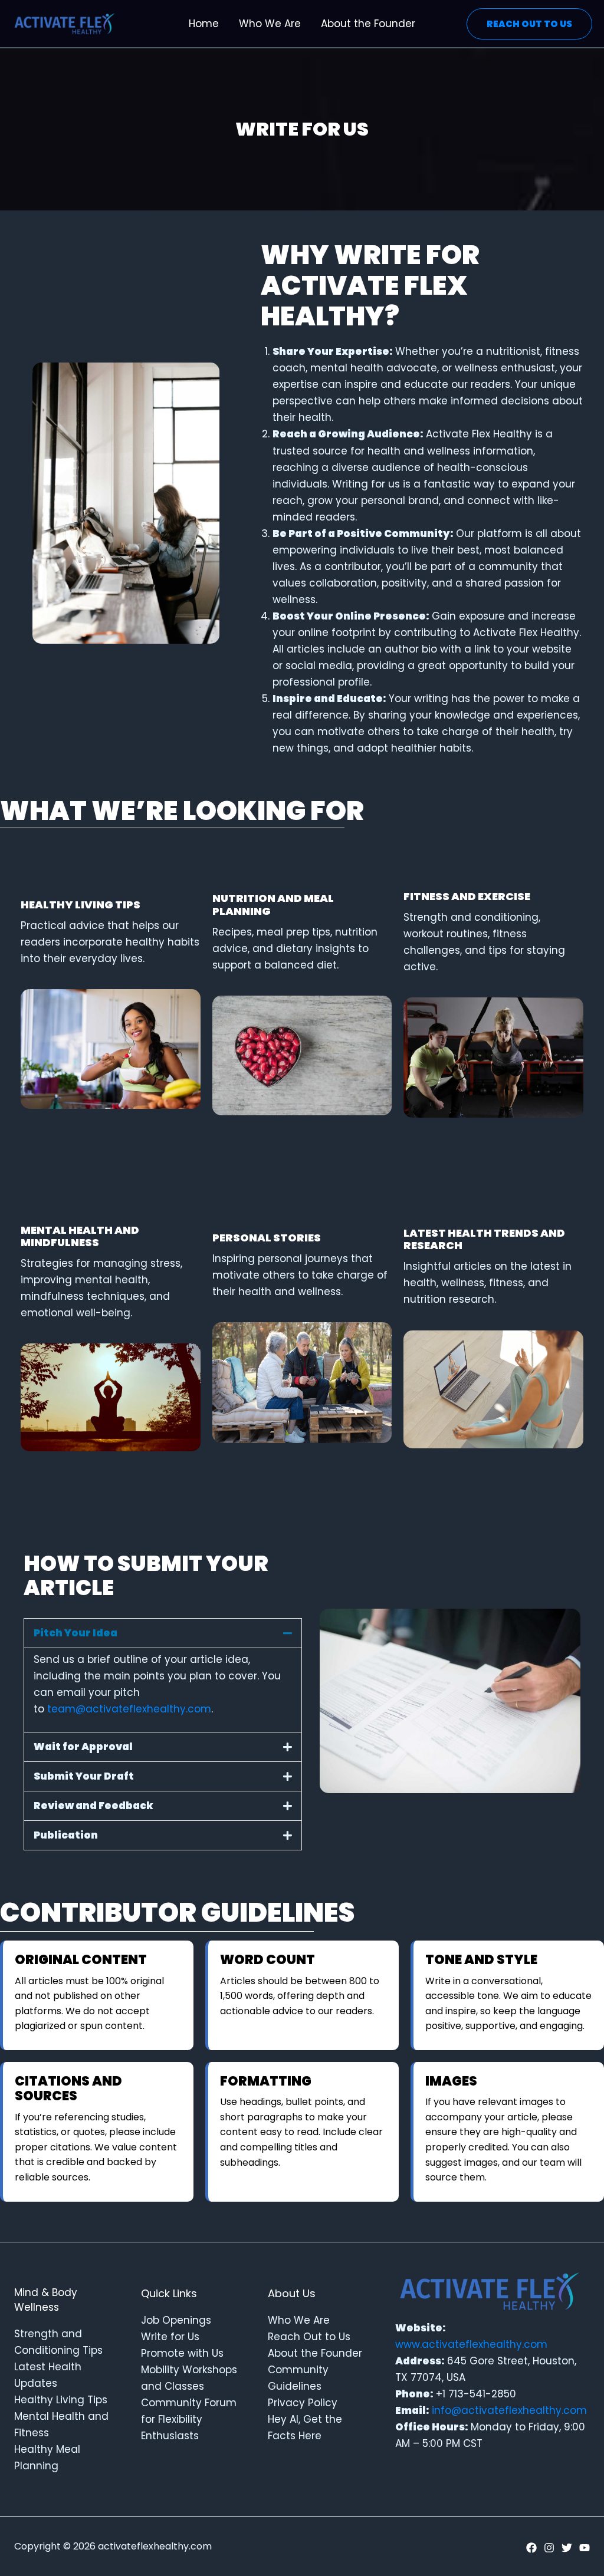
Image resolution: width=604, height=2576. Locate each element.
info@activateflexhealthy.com (509, 2410)
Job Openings (176, 2320)
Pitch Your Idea (75, 1633)
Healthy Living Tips (61, 2400)
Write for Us (170, 2337)
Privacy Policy (303, 2403)
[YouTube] (585, 2548)
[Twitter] (567, 2548)
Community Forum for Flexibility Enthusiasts (189, 2419)
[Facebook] (531, 2548)
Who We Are (299, 2320)
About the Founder (315, 2353)
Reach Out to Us (309, 2337)
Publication (66, 1835)
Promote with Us (182, 2353)
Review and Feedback (93, 1806)
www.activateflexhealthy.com (471, 2344)
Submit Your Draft (84, 1776)
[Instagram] (549, 2548)
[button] (163, 1633)
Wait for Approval (83, 1747)
